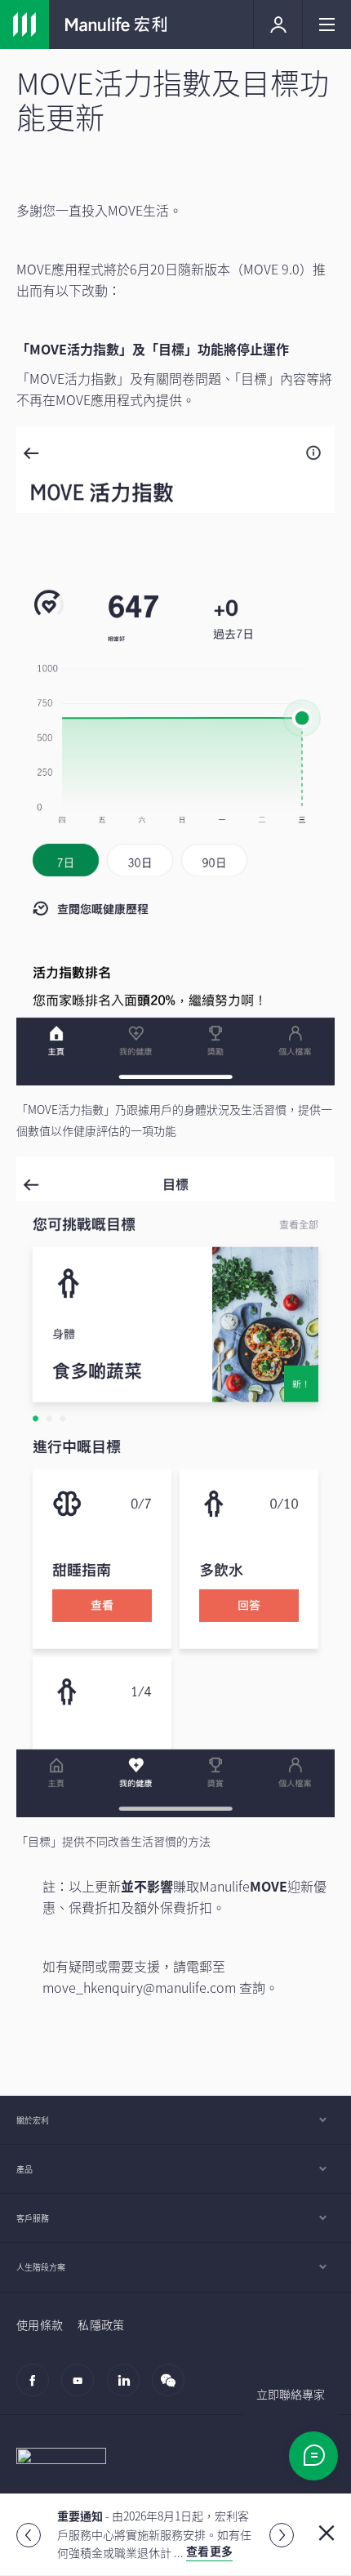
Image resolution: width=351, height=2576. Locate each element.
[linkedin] (128, 2388)
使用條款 (40, 2324)
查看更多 (209, 2551)
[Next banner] (282, 2535)
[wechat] (173, 2388)
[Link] (24, 25)
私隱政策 (101, 2324)
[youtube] (82, 2388)
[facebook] (37, 2388)
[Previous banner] (29, 2535)
